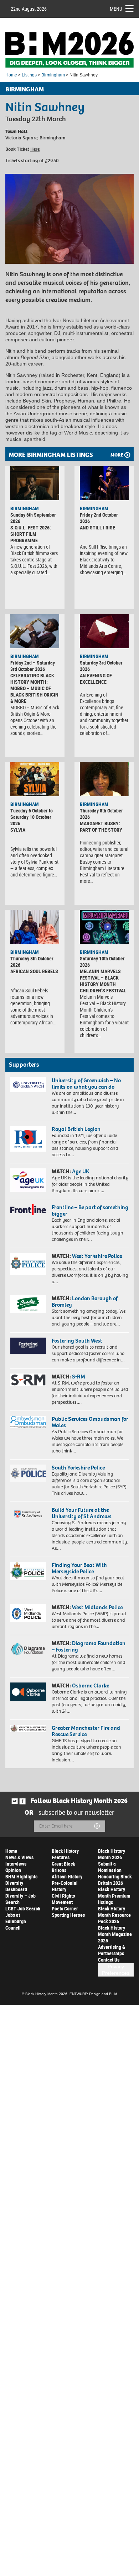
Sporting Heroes (68, 1915)
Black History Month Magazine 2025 (115, 1934)
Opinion (13, 1870)
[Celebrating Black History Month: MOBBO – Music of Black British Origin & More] (35, 631)
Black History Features (65, 1854)
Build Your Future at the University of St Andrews (82, 1513)
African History (67, 1876)
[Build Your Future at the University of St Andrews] (28, 1515)
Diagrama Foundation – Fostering (89, 1646)
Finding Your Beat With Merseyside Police (79, 1568)
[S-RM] (28, 1380)
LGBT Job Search (23, 1908)
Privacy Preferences (116, 1970)
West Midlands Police (97, 1607)
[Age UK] (28, 1180)
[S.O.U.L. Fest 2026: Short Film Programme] (35, 483)
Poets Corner (65, 1908)
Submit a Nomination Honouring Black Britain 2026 (115, 1873)
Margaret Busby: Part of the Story (101, 826)
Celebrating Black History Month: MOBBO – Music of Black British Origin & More (34, 688)
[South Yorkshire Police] (28, 1473)
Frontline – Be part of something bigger (90, 1210)
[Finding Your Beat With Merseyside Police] (28, 1571)
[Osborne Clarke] (28, 1692)
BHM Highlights (21, 1876)
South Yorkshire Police (78, 1468)
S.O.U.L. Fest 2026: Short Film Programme (31, 534)
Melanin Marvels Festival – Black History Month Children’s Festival (103, 981)
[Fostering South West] (28, 1346)
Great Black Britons (63, 1867)
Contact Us (109, 1960)
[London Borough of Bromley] (28, 1304)
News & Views (19, 1857)
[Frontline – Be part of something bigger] (28, 1210)
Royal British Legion (76, 1129)
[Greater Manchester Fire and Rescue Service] (28, 1729)
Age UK (81, 1171)
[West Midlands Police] (28, 1613)
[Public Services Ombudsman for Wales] (28, 1422)
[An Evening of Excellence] (104, 631)
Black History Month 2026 (112, 1854)
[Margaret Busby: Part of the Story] (104, 779)
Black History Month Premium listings (114, 1896)
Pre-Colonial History (65, 1886)
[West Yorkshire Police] (28, 1264)
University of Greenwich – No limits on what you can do (86, 1084)
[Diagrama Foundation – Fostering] (28, 1649)
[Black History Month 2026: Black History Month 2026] (69, 50)
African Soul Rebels (34, 971)
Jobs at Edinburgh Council (16, 1921)
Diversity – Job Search (20, 1899)
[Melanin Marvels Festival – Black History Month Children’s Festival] (104, 927)
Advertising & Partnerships (112, 1950)
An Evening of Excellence (96, 679)
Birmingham (53, 75)
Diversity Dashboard (16, 1886)
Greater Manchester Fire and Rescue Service (86, 1731)
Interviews (16, 1864)
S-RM (79, 1377)
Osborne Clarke (91, 1686)
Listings (29, 75)
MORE (117, 455)
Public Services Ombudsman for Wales (90, 1422)
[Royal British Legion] (28, 1139)
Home (11, 75)
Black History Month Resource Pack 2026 (114, 1915)
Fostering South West (77, 1341)
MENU (116, 9)
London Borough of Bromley (85, 1302)
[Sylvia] (35, 779)
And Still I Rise (97, 527)
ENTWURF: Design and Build (93, 1994)
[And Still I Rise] (104, 483)
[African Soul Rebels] (35, 927)
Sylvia (18, 830)
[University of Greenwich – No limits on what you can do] (28, 1085)
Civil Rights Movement (63, 1899)
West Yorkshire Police (97, 1256)
